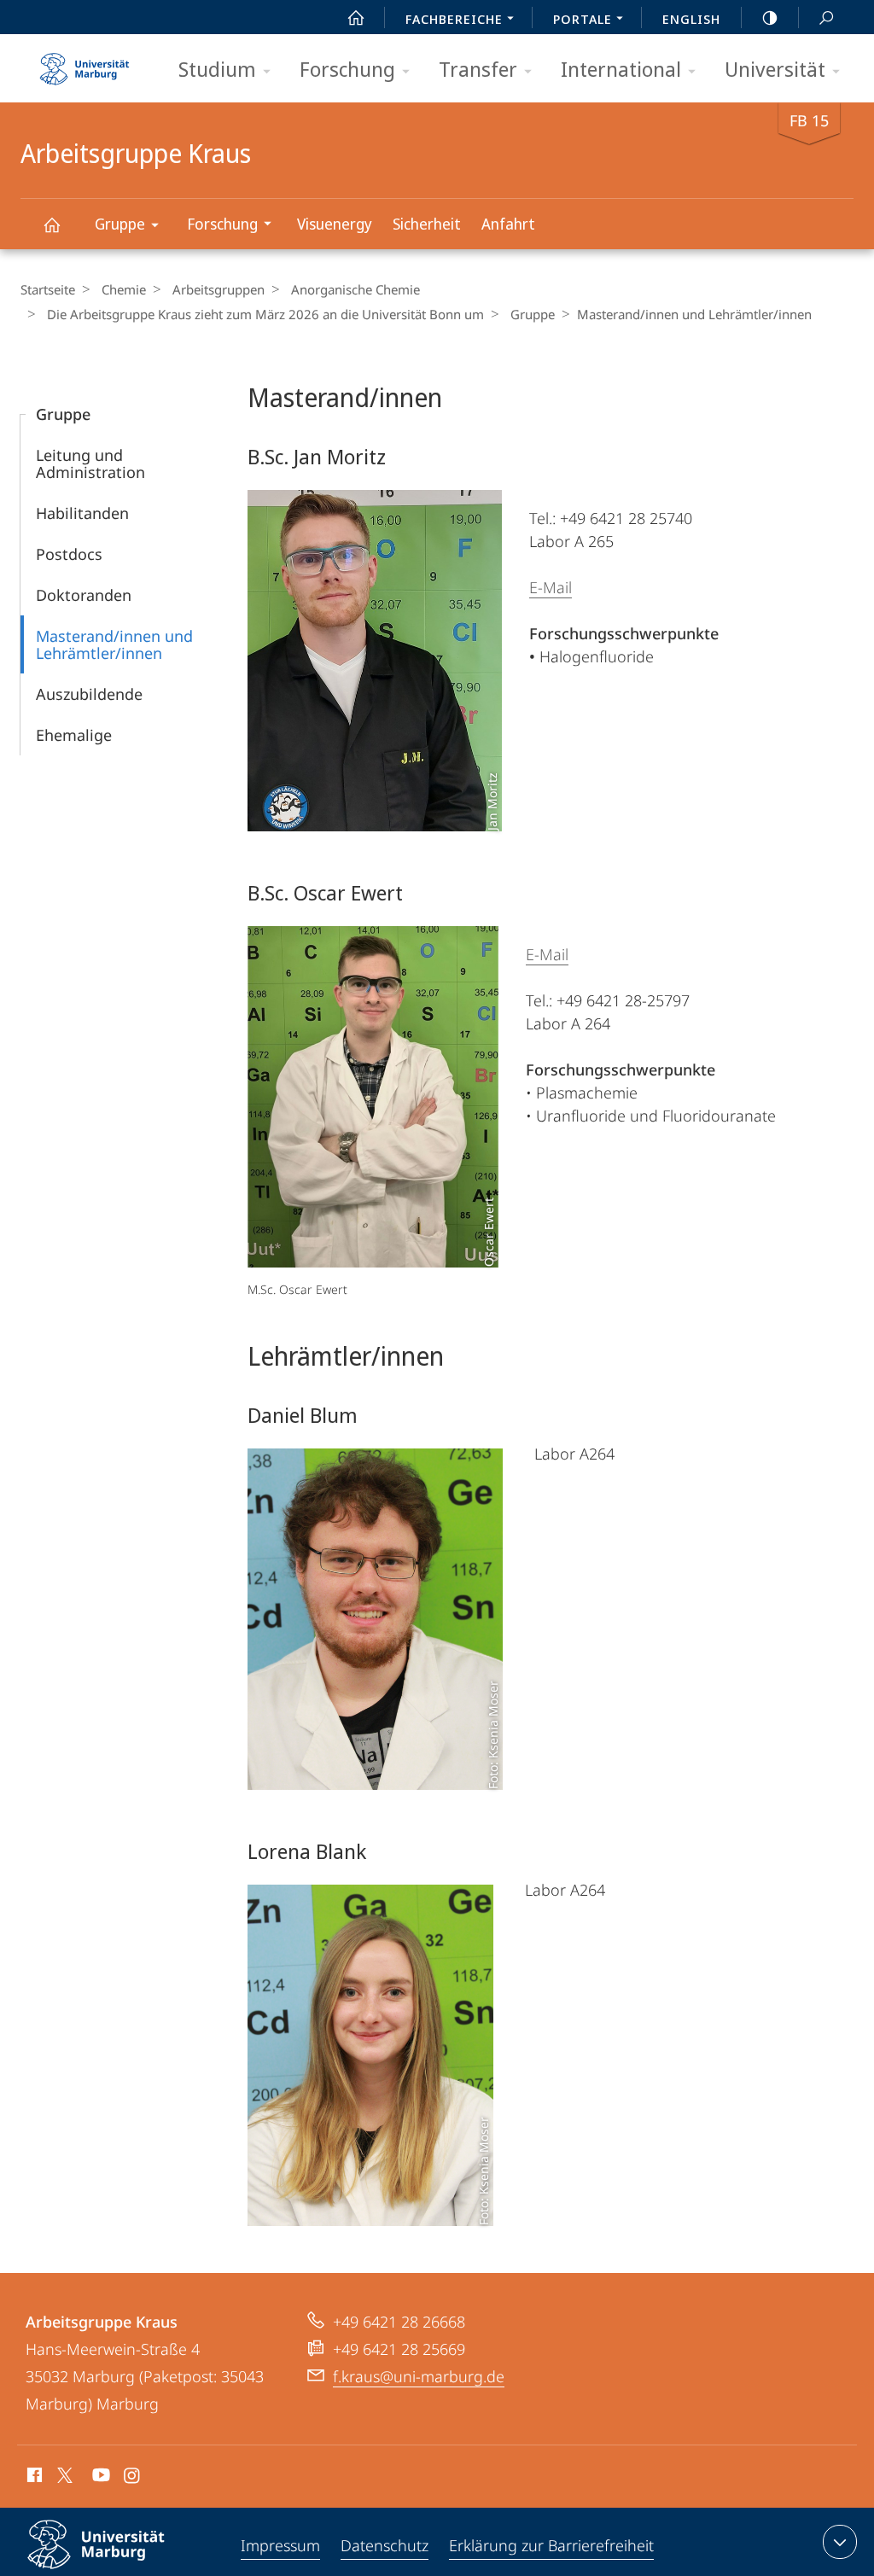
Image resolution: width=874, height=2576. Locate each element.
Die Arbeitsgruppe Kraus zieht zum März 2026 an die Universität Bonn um (265, 314)
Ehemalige (74, 735)
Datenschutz (385, 2545)
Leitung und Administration (90, 463)
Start (356, 17)
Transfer (478, 69)
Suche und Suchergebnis (826, 17)
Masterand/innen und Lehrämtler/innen (114, 644)
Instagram (133, 2478)
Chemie (124, 289)
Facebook (33, 2478)
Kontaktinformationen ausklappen (840, 2542)
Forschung (347, 69)
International (621, 69)
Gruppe (120, 224)
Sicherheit (427, 224)
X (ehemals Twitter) (66, 2475)
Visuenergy (335, 224)
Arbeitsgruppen (218, 289)
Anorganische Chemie (355, 289)
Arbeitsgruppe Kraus (51, 224)
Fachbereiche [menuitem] (454, 19)
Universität (775, 69)
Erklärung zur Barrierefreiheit (551, 2545)
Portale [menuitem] (583, 19)
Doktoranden (84, 595)
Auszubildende (89, 694)
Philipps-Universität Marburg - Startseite (84, 63)
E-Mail (551, 587)
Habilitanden (82, 513)
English (691, 19)
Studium (217, 69)
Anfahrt (508, 224)
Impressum (280, 2545)
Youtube (99, 2478)
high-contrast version (770, 17)
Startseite (48, 289)
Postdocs (69, 554)
